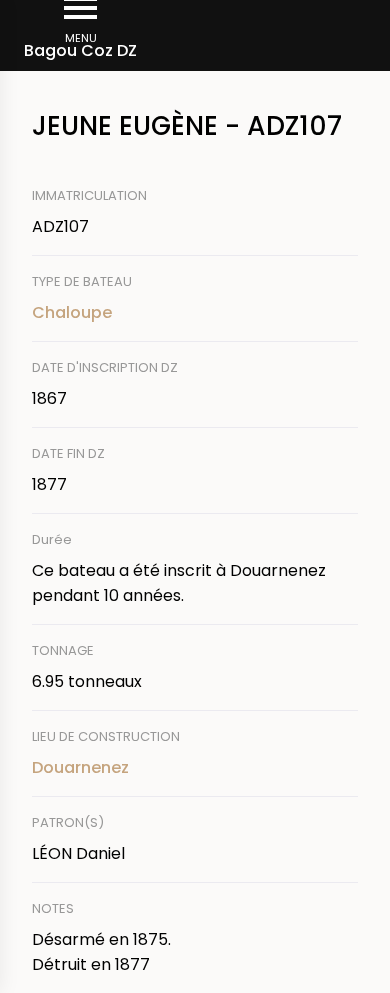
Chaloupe (72, 312)
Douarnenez (80, 767)
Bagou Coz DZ (80, 50)
